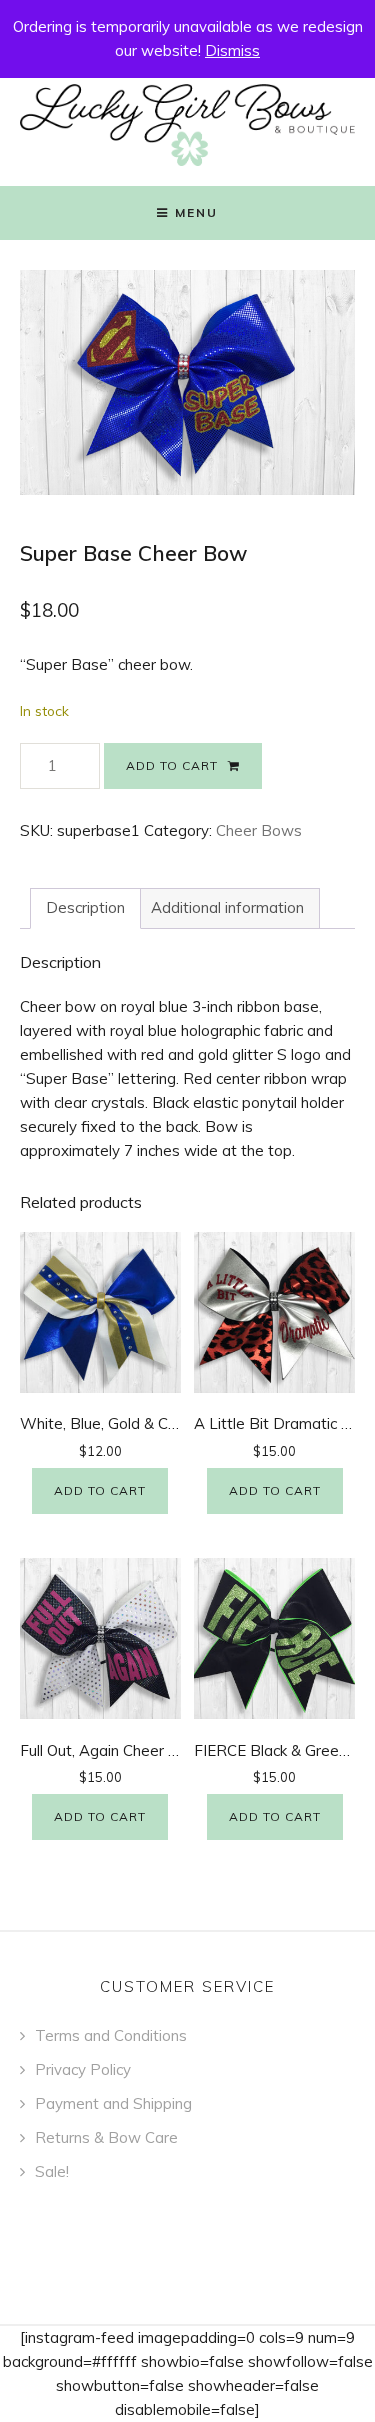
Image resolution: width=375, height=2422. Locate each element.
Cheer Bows (259, 830)
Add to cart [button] (100, 1490)
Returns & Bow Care (106, 2137)
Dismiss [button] (232, 50)
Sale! (52, 2171)
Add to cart (172, 765)
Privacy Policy (83, 2069)
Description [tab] (85, 907)
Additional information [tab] (227, 907)
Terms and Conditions (111, 2035)
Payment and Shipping (113, 2103)
